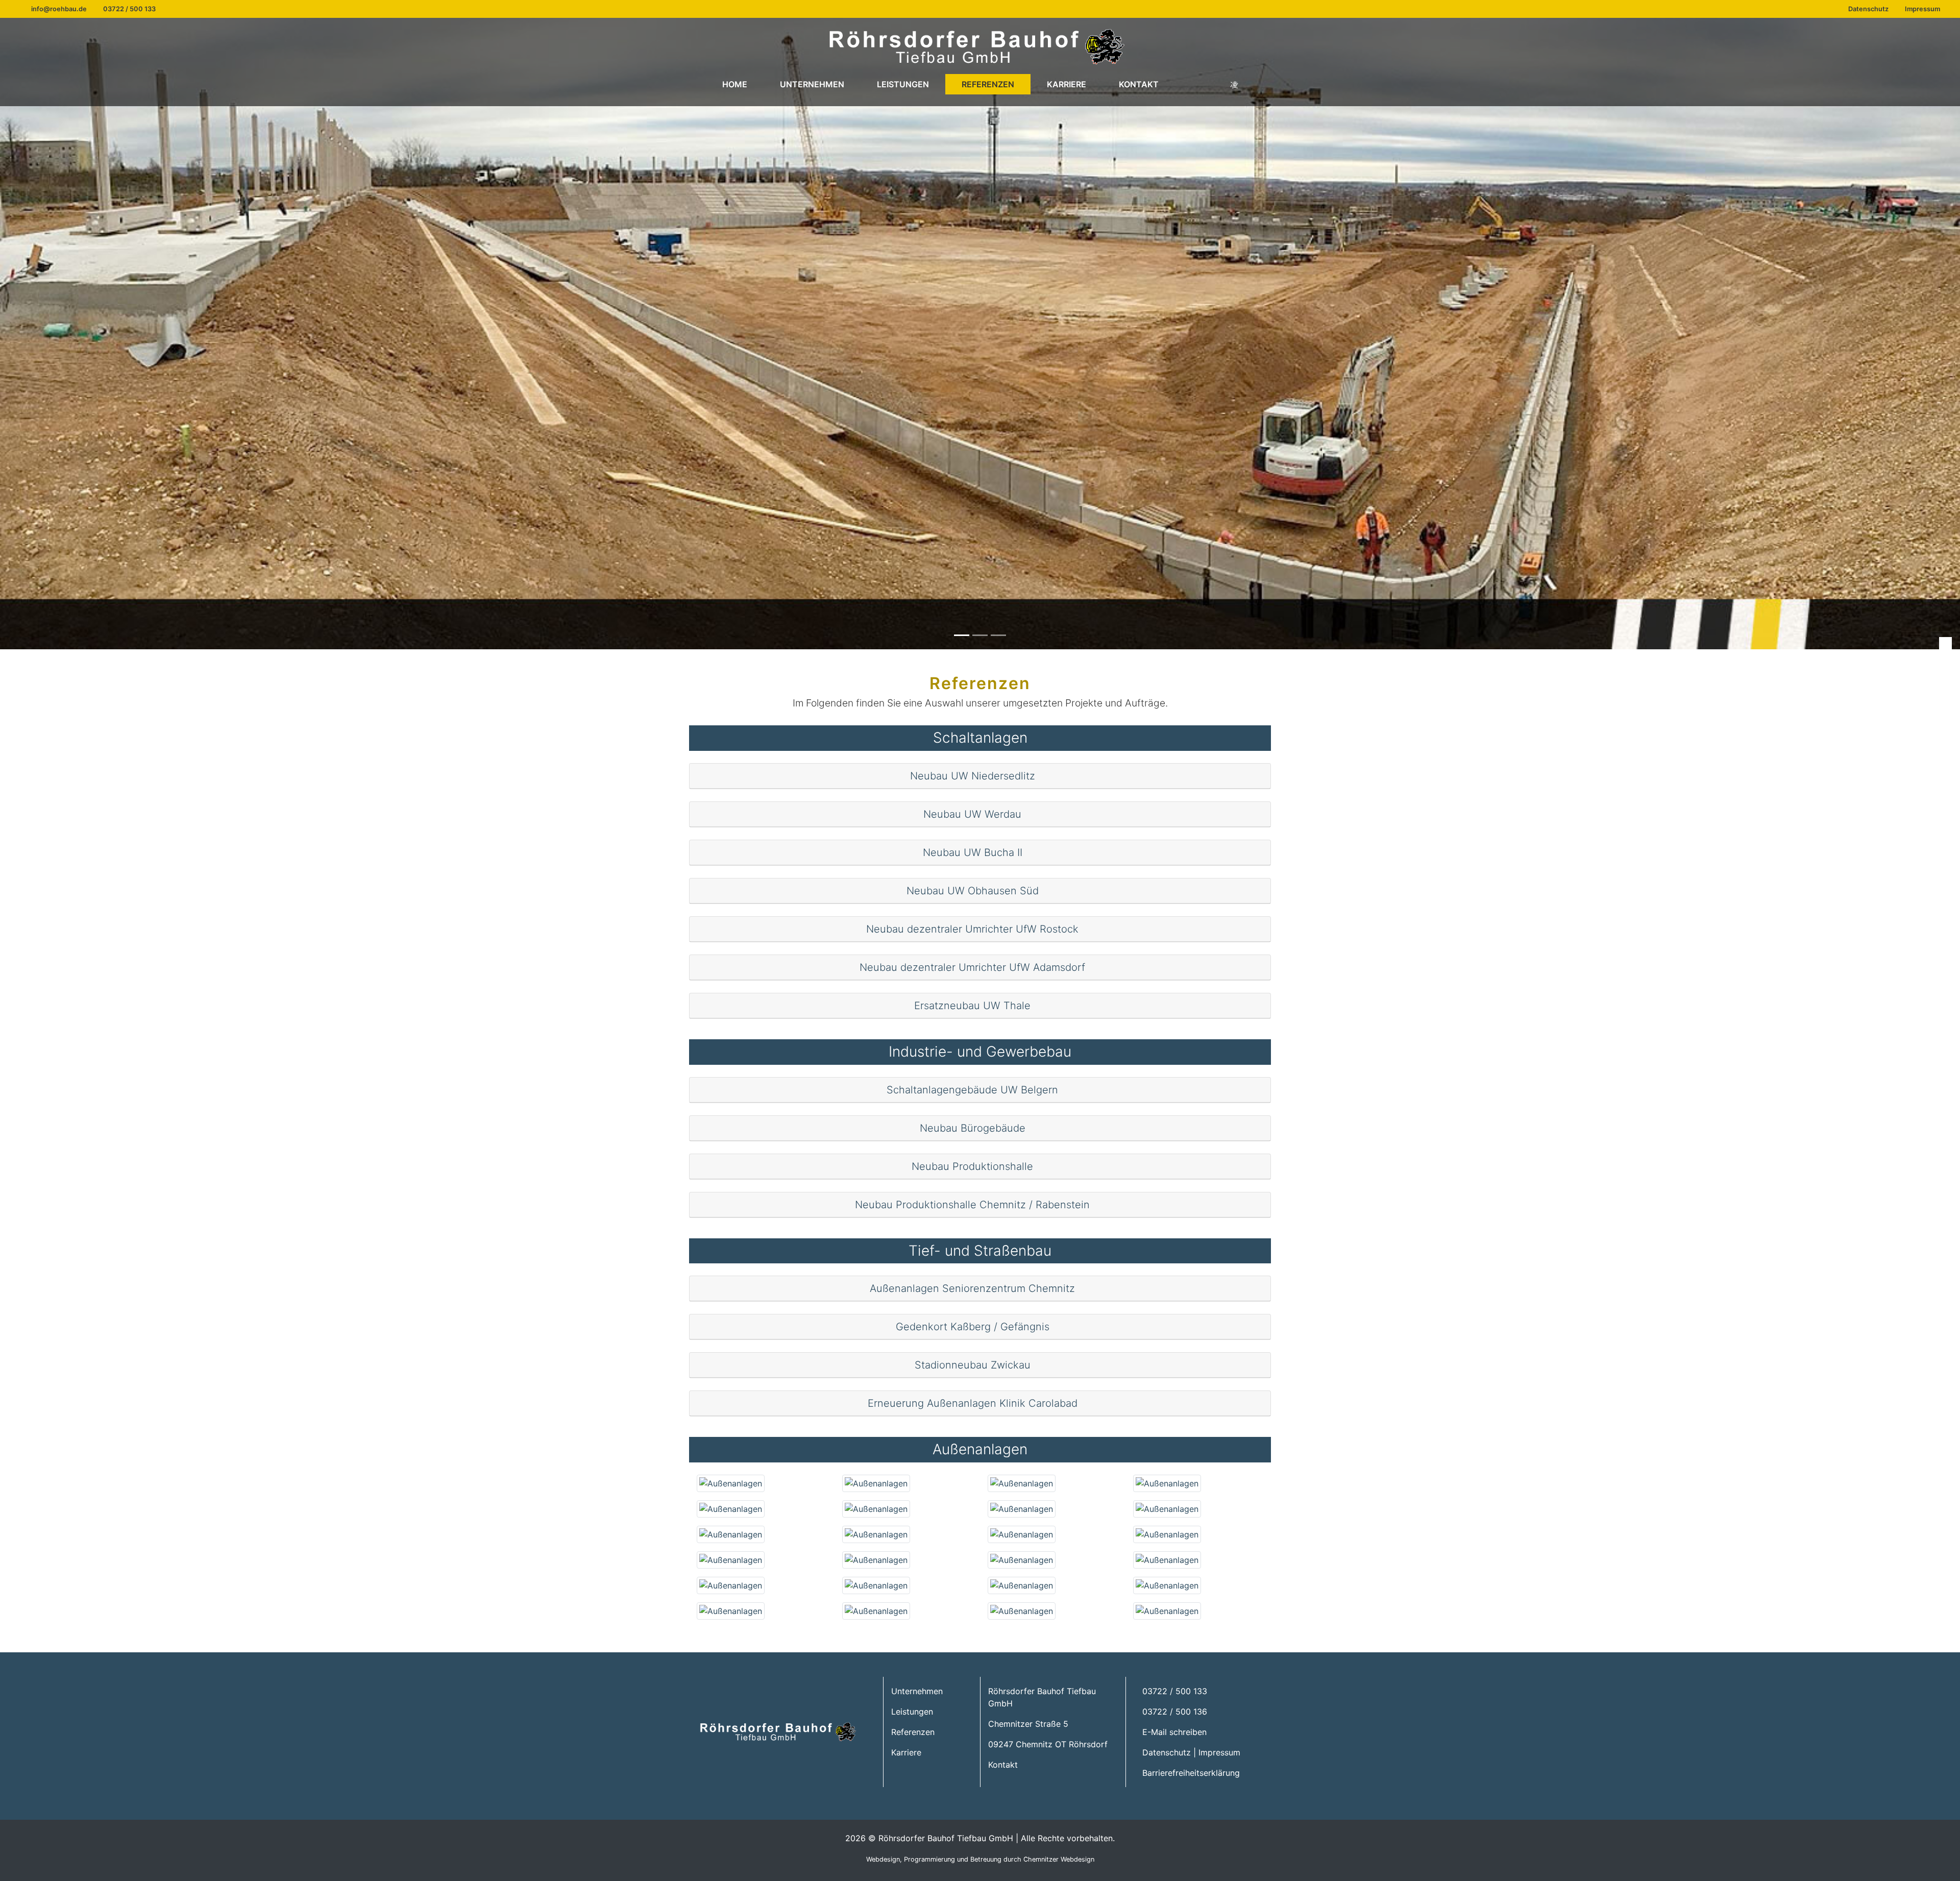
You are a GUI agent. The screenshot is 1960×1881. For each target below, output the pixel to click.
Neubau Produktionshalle (974, 1166)
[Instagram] (1234, 84)
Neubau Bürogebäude (974, 1128)
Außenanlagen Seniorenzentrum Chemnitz (974, 1288)
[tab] (980, 776)
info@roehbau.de (59, 9)
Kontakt (1139, 84)
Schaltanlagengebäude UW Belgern (974, 1090)
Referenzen (988, 84)
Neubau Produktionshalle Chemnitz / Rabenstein (974, 1205)
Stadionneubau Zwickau (974, 1365)
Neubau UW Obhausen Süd (974, 891)
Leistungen (903, 84)
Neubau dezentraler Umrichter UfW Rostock (974, 929)
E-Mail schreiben (1174, 1732)
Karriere (1067, 84)
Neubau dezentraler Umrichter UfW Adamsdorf (974, 967)
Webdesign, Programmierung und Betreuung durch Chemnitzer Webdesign (980, 1859)
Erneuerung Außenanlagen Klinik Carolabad (974, 1403)
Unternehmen (812, 84)
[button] (1945, 643)
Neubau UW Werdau (974, 814)
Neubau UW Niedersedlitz (974, 776)
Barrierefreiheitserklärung (1191, 1773)
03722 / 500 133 (129, 9)
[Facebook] (1194, 84)
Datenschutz (1868, 9)
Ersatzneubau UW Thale (974, 1006)
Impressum (1922, 9)
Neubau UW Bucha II (974, 852)
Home (735, 84)
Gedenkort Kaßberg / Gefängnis (974, 1327)
